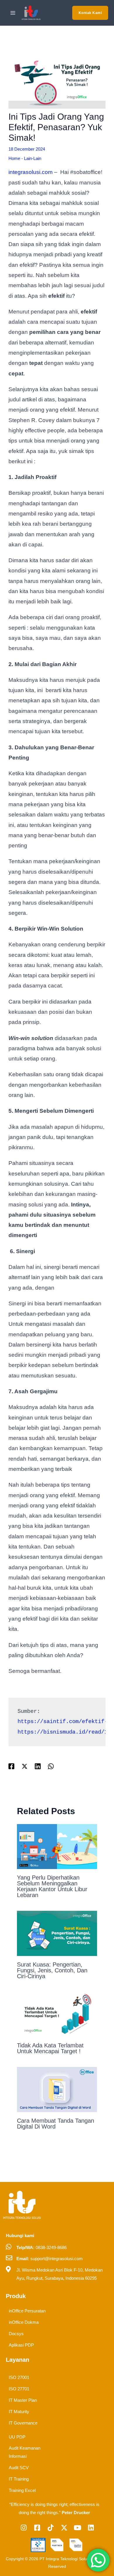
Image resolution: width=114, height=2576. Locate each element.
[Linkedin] (38, 1766)
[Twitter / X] (25, 1766)
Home (14, 158)
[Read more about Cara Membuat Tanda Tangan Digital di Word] (57, 2089)
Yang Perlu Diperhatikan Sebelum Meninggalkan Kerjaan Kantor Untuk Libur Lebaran (52, 1886)
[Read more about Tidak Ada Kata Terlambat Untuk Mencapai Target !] (57, 2014)
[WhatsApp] (51, 1766)
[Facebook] (11, 1766)
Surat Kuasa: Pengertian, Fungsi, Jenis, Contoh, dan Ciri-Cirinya (52, 1970)
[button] (90, 13)
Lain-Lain (33, 158)
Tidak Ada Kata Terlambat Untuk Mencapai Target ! (50, 2048)
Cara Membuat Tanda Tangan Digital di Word (56, 2124)
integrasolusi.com (31, 172)
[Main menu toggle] (13, 13)
